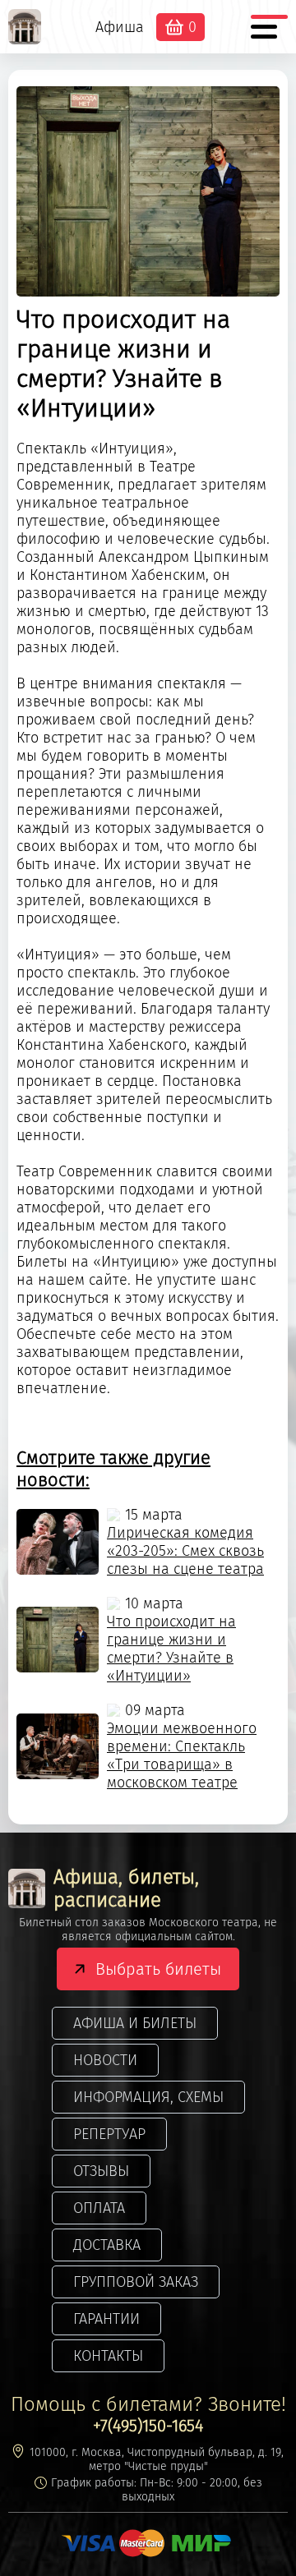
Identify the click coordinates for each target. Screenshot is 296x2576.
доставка (107, 2245)
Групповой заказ (136, 2282)
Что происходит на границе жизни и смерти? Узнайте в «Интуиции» (171, 1649)
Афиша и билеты (135, 2023)
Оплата (99, 2208)
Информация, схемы (148, 2097)
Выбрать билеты (158, 1969)
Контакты (108, 2356)
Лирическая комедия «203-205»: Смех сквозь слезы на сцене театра (185, 1551)
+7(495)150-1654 (148, 2426)
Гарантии (106, 2319)
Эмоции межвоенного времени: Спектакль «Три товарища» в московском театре (182, 1755)
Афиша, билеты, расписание (126, 1888)
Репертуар (109, 2134)
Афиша (120, 27)
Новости (105, 2060)
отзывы (101, 2171)
